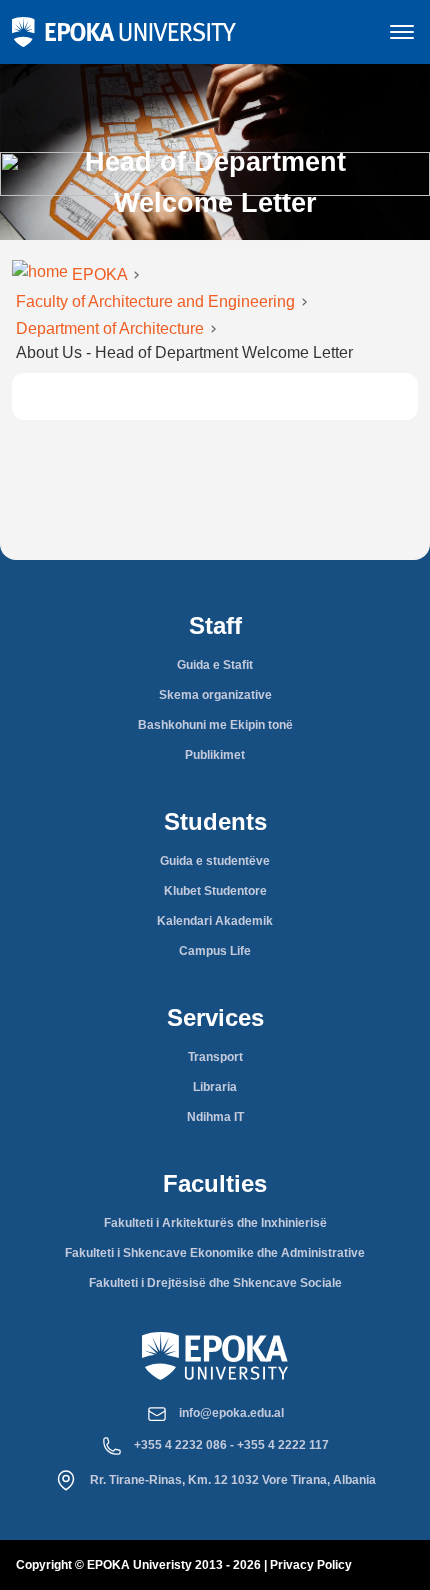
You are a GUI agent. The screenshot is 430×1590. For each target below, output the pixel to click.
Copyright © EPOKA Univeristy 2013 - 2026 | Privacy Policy (184, 1565)
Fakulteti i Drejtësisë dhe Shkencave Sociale (215, 1283)
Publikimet (215, 755)
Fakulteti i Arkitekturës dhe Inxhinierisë (215, 1223)
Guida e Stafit (215, 665)
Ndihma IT (215, 1117)
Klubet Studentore (215, 891)
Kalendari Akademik (215, 921)
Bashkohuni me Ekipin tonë (215, 725)
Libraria (215, 1087)
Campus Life (215, 951)
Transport (215, 1057)
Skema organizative (215, 695)
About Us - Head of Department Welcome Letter (184, 352)
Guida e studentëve (215, 861)
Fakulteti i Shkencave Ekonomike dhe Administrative (215, 1253)
